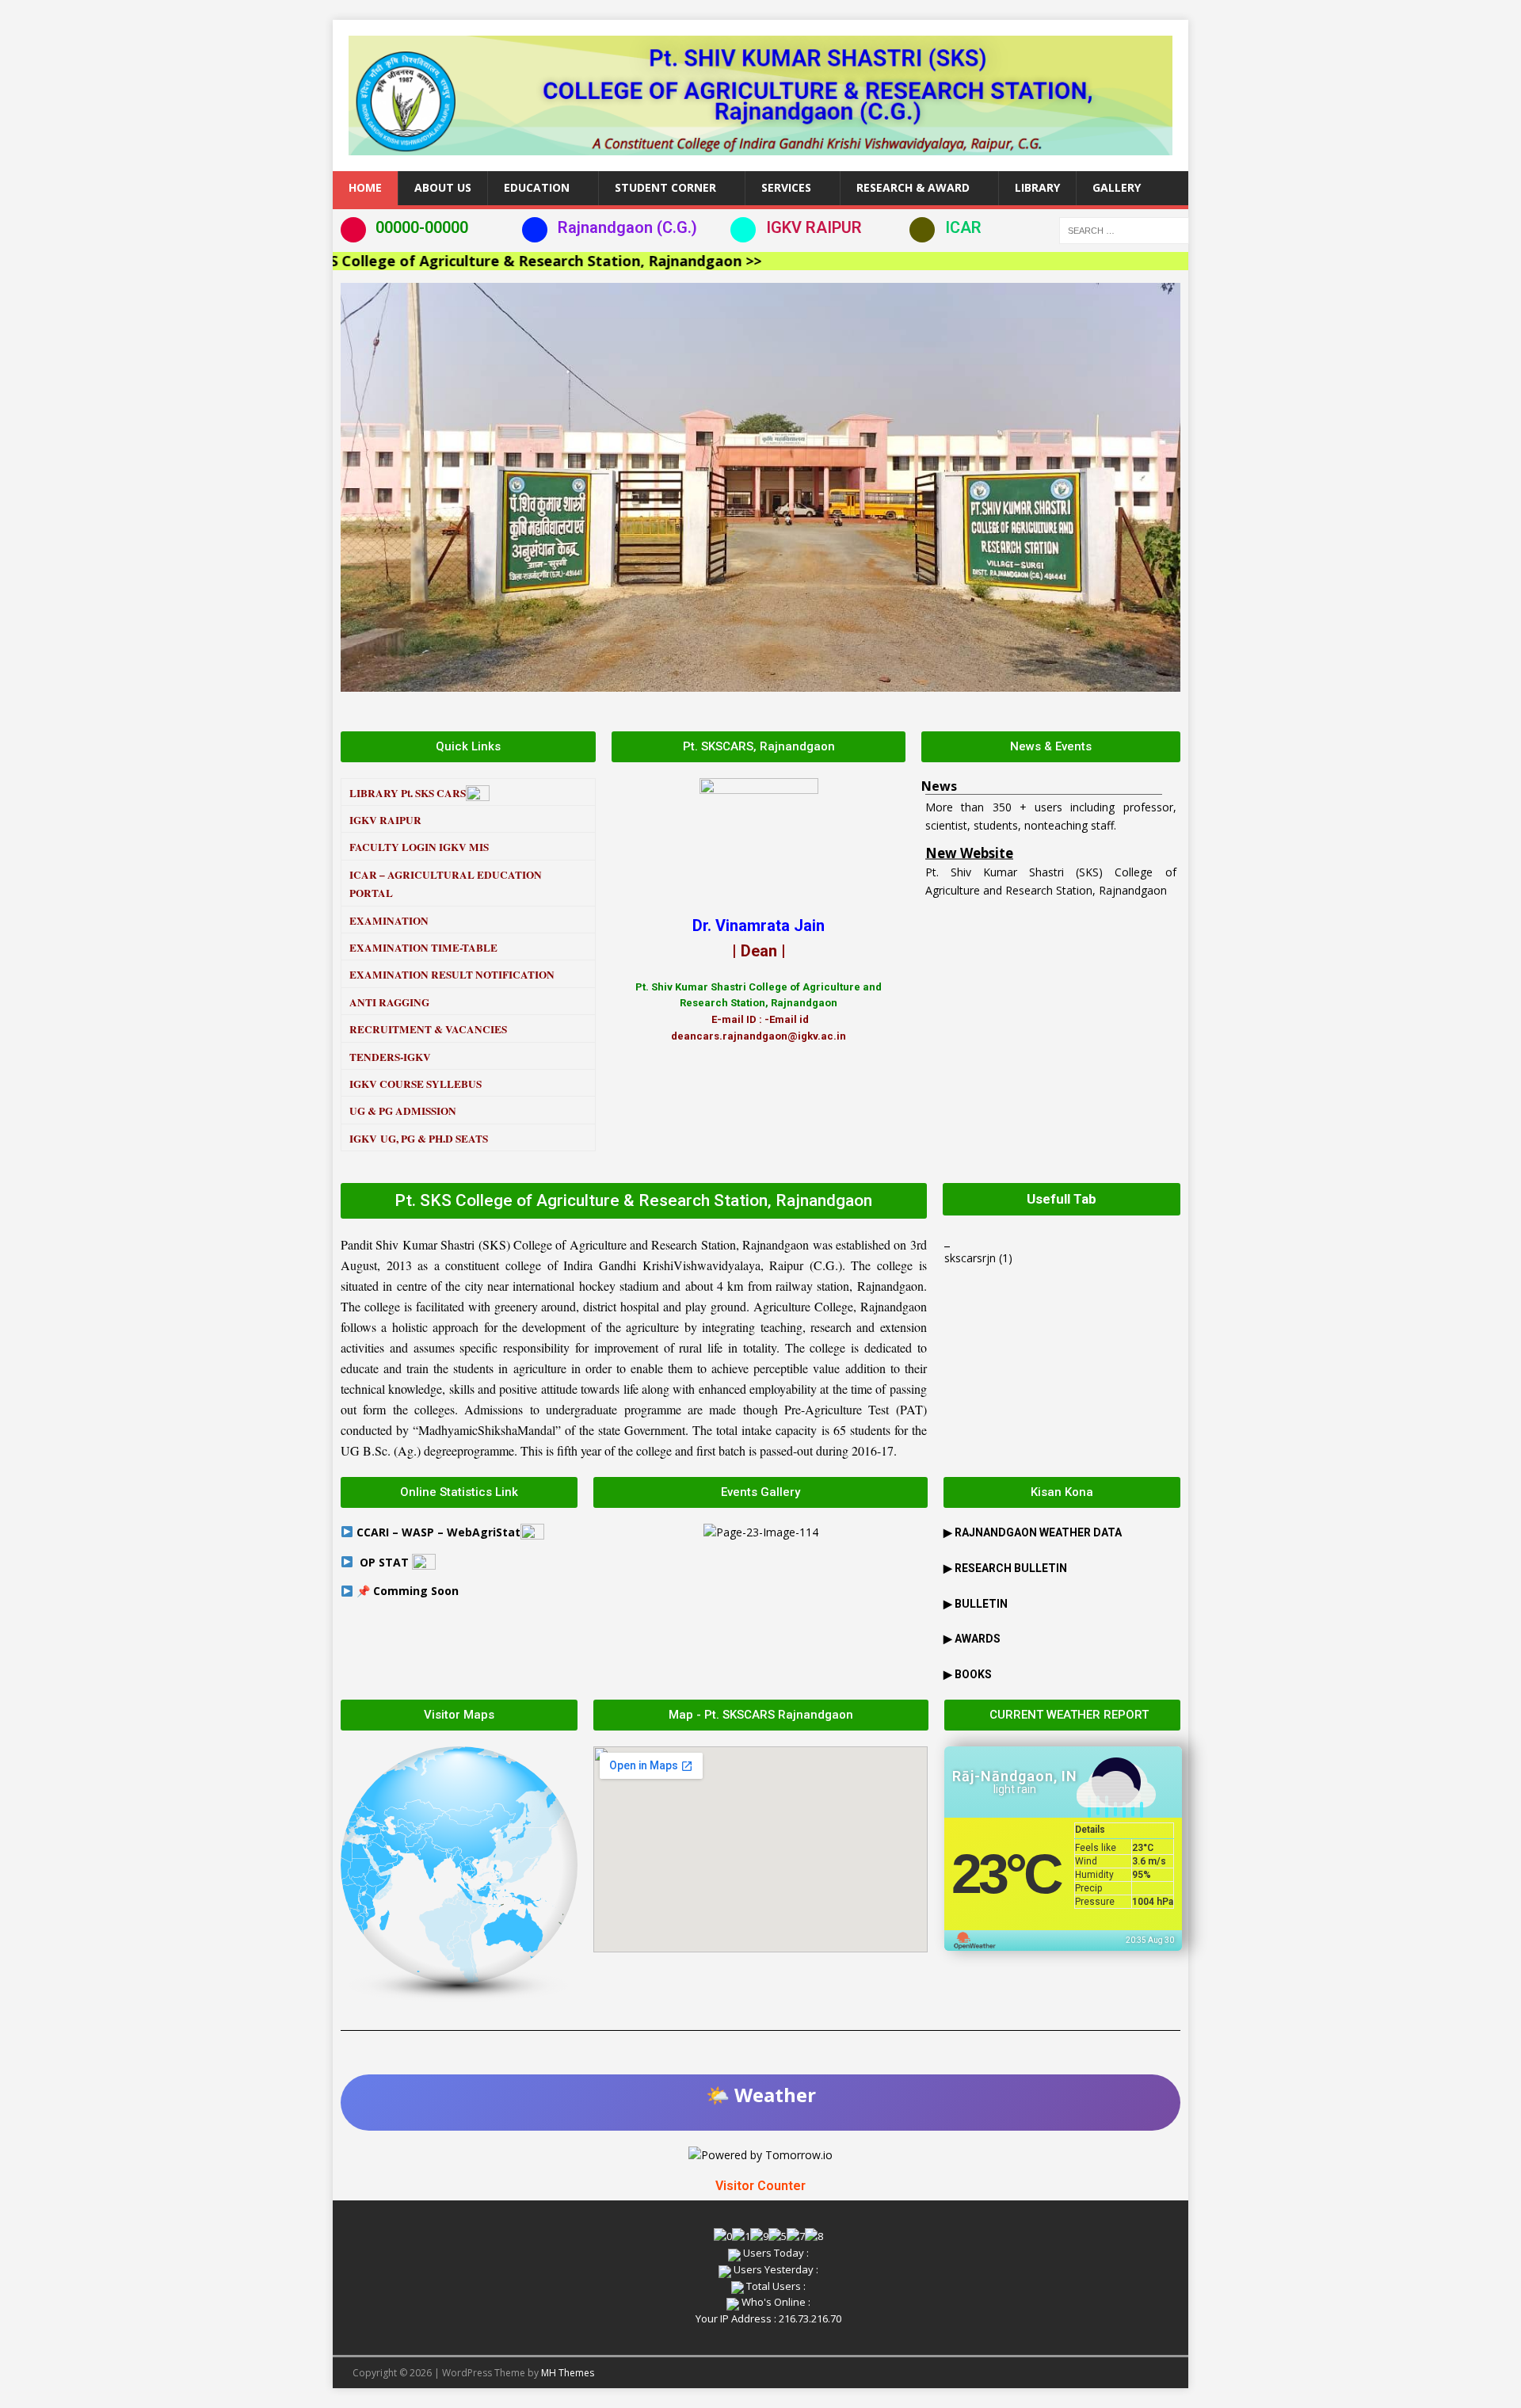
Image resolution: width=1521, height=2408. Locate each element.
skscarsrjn (970, 1258)
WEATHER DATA (1038, 1532)
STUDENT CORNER (665, 187)
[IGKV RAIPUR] (743, 230)
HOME (365, 187)
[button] (356, 487)
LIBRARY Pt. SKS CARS (408, 793)
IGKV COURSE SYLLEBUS (416, 1084)
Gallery (1117, 187)
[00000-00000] (353, 230)
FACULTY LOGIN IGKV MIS (419, 847)
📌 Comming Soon (408, 1591)
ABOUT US (443, 187)
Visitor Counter (760, 2186)
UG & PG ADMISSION (403, 1111)
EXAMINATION (389, 921)
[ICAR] (922, 230)
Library (1037, 187)
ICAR (963, 227)
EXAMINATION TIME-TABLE (423, 948)
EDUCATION (537, 187)
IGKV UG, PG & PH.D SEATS (419, 1139)
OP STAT (386, 1562)
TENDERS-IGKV (390, 1057)
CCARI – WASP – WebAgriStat (438, 1532)
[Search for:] (1124, 229)
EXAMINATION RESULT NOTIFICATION (452, 975)
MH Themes (568, 2373)
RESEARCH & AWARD (913, 187)
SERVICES (786, 187)
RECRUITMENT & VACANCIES (428, 1029)
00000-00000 (422, 227)
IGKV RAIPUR (814, 227)
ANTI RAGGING (389, 1002)
